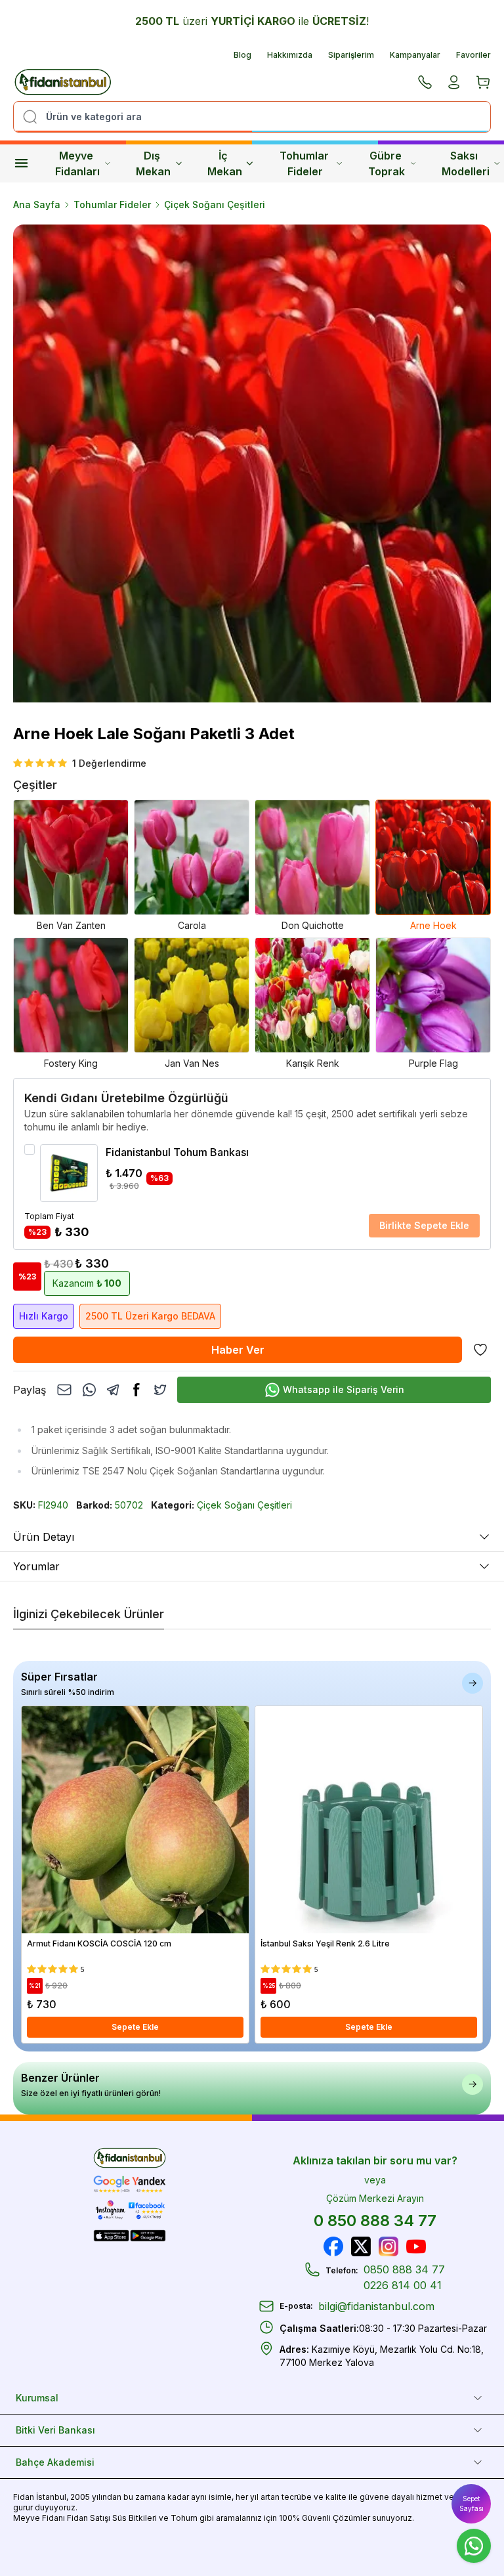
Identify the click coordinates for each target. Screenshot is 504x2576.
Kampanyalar (415, 55)
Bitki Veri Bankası (55, 2430)
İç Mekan (225, 163)
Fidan (24, 2497)
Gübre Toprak (387, 163)
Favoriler (473, 55)
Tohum (184, 2518)
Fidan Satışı (89, 2518)
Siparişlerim (351, 55)
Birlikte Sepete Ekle (424, 1225)
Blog (242, 55)
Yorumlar (36, 1566)
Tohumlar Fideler (305, 163)
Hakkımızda (290, 55)
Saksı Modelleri (466, 163)
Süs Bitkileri (135, 2518)
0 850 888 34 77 (375, 2221)
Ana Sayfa (37, 204)
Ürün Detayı (44, 1537)
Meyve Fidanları (77, 163)
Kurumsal (37, 2398)
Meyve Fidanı (39, 2518)
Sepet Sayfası (472, 2503)
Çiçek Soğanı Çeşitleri (215, 204)
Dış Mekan (153, 163)
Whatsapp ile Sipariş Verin (344, 1389)
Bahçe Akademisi (55, 2462)
